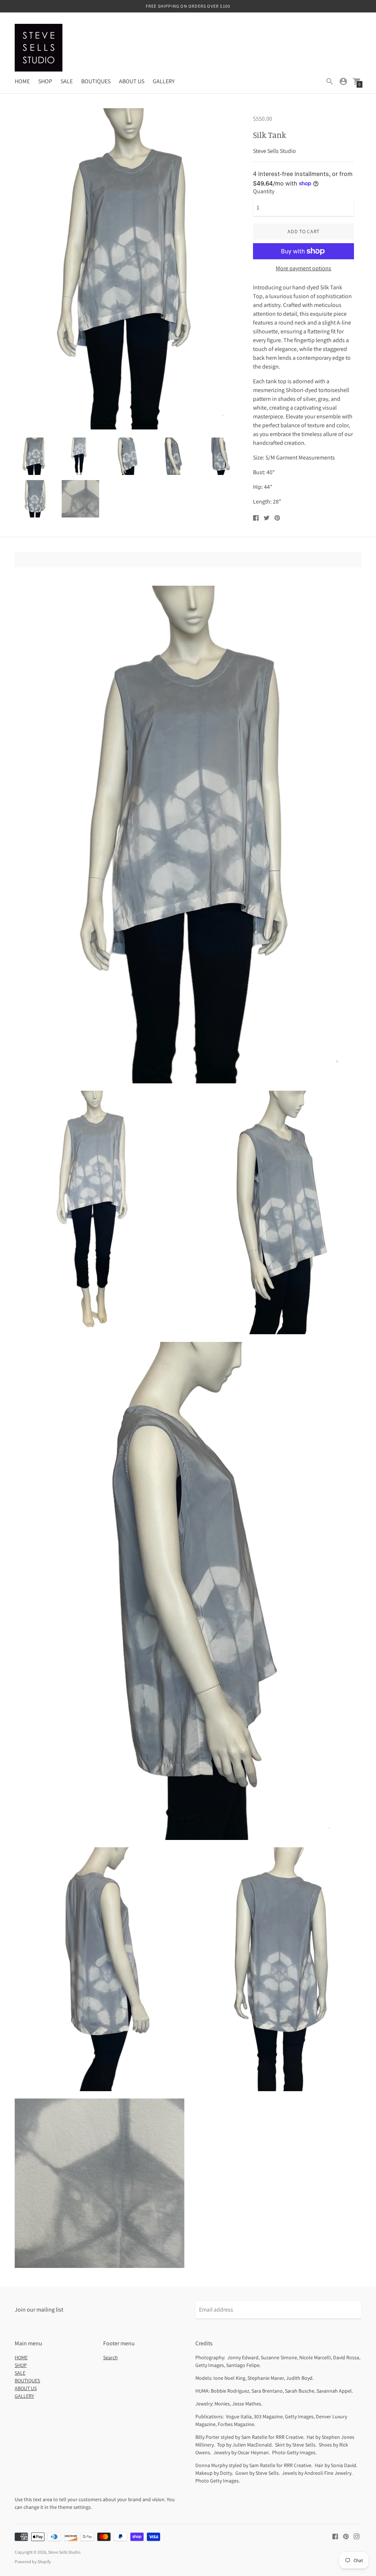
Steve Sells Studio (64, 2552)
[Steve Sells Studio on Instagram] (357, 2536)
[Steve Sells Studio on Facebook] (335, 2536)
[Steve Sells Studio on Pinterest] (346, 2536)
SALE (67, 81)
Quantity (264, 191)
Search (111, 2357)
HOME (22, 81)
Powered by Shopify (33, 2562)
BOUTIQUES (96, 81)
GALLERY (164, 81)
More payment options (303, 268)
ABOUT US (132, 81)
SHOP (45, 81)
